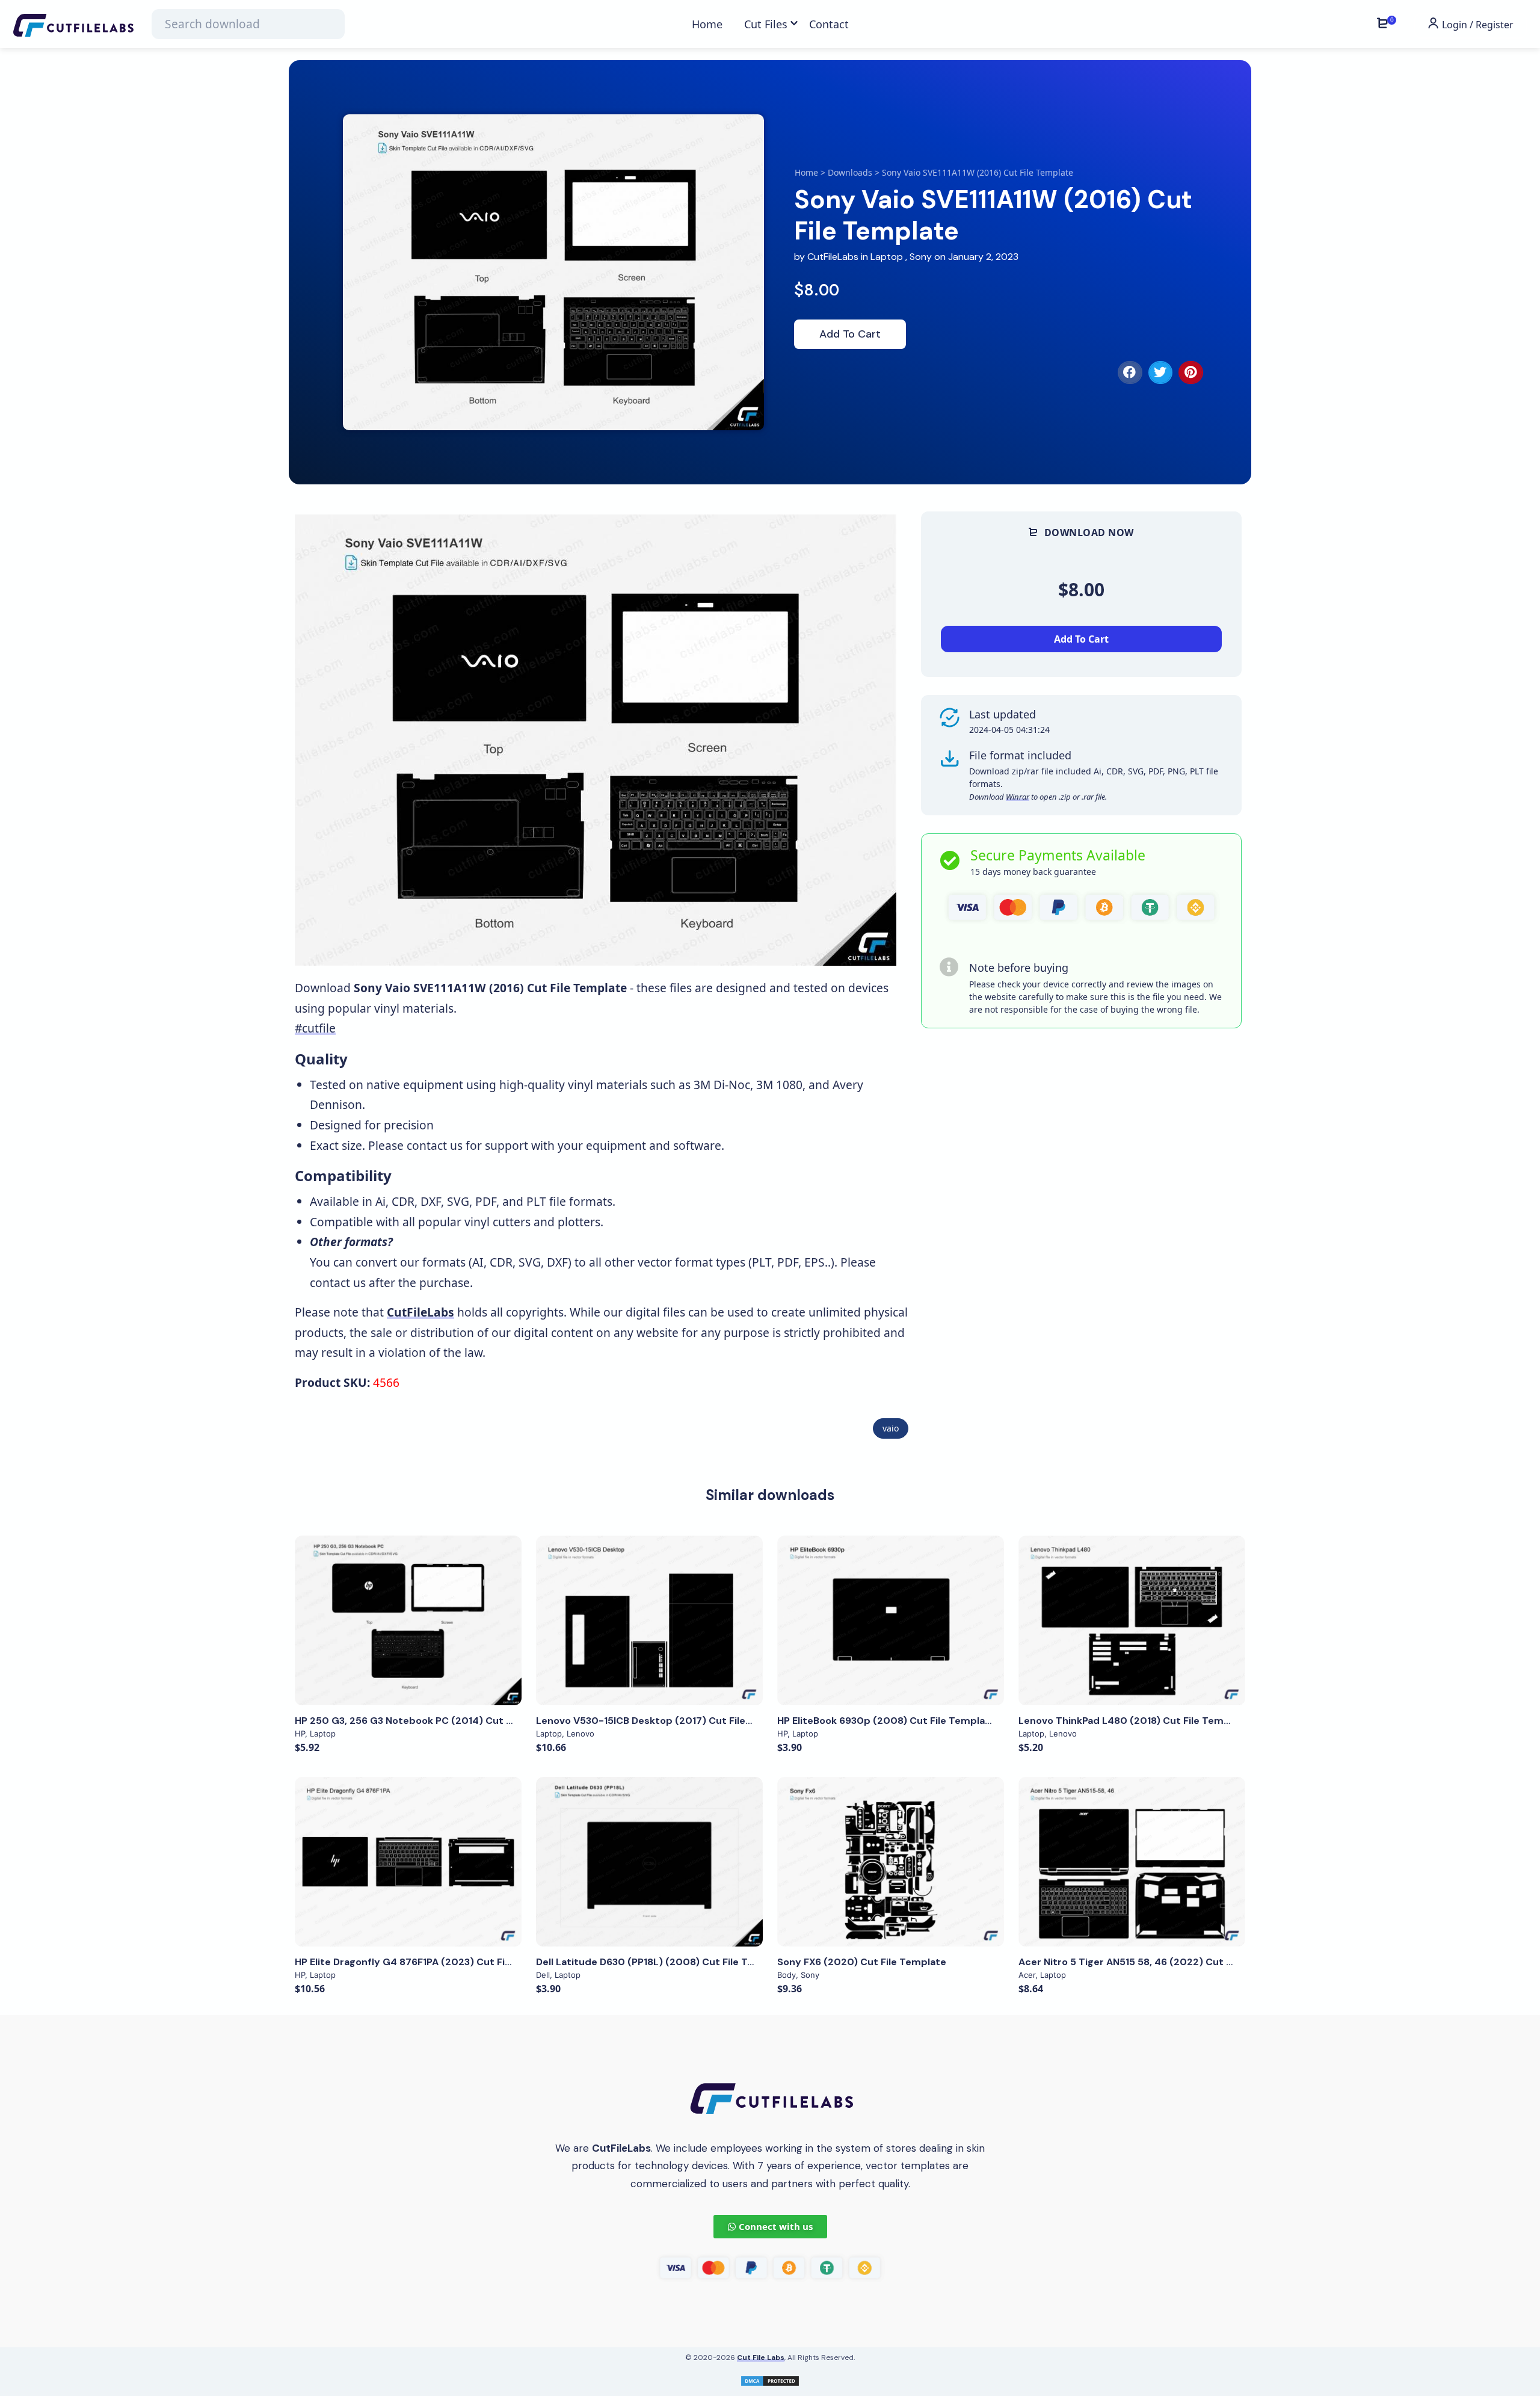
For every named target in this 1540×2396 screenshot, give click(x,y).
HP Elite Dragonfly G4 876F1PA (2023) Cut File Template (429, 1962)
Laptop (887, 257)
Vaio (891, 1428)
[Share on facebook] (1130, 372)
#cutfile (315, 1028)
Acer (1027, 1975)
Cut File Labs (761, 2357)
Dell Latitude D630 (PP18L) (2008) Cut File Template (662, 1962)
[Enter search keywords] (248, 24)
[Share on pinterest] (1191, 372)
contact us (435, 1145)
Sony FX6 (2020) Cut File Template (862, 1962)
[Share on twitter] (1161, 372)
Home (806, 172)
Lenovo (581, 1734)
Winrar (1018, 797)
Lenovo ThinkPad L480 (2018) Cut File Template (1134, 1721)
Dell (543, 1975)
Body (787, 1975)
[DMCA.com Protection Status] (770, 2379)
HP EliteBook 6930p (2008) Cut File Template (886, 1721)
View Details (408, 1620)
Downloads (850, 172)
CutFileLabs (834, 257)
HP (300, 1734)
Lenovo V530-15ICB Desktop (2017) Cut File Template (665, 1721)
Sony (921, 257)
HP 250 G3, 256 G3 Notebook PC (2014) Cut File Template (433, 1721)
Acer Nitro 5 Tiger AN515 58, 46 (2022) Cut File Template (1155, 1962)
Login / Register (1477, 25)
